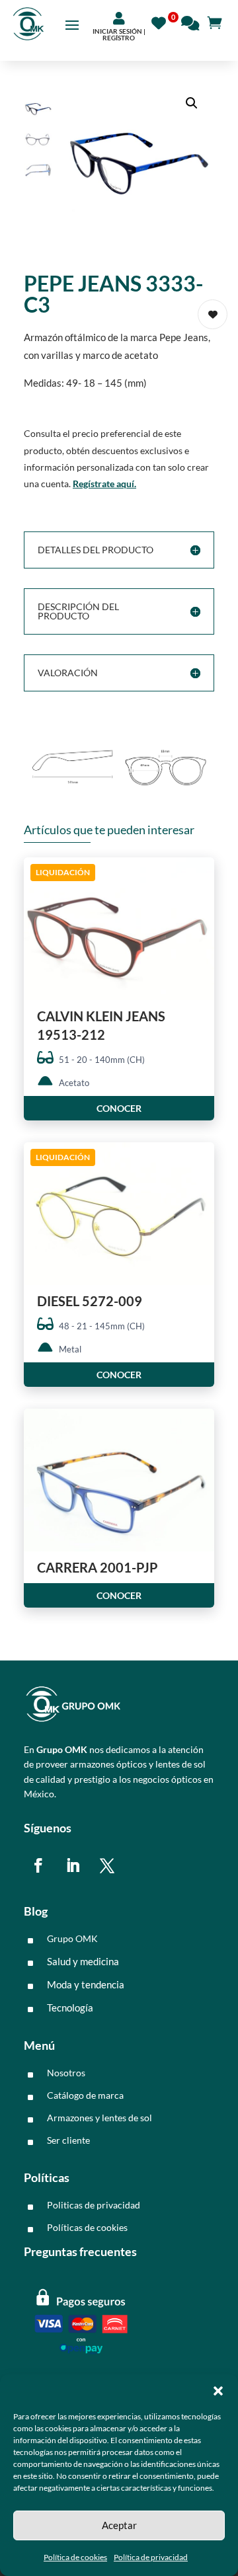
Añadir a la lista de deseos (213, 314)
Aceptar (119, 2525)
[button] (218, 2391)
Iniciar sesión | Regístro (119, 34)
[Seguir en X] (107, 1865)
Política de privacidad (151, 2557)
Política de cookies (75, 2557)
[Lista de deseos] (162, 21)
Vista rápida (199, 879)
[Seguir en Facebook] (38, 1865)
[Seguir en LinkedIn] (73, 1865)
